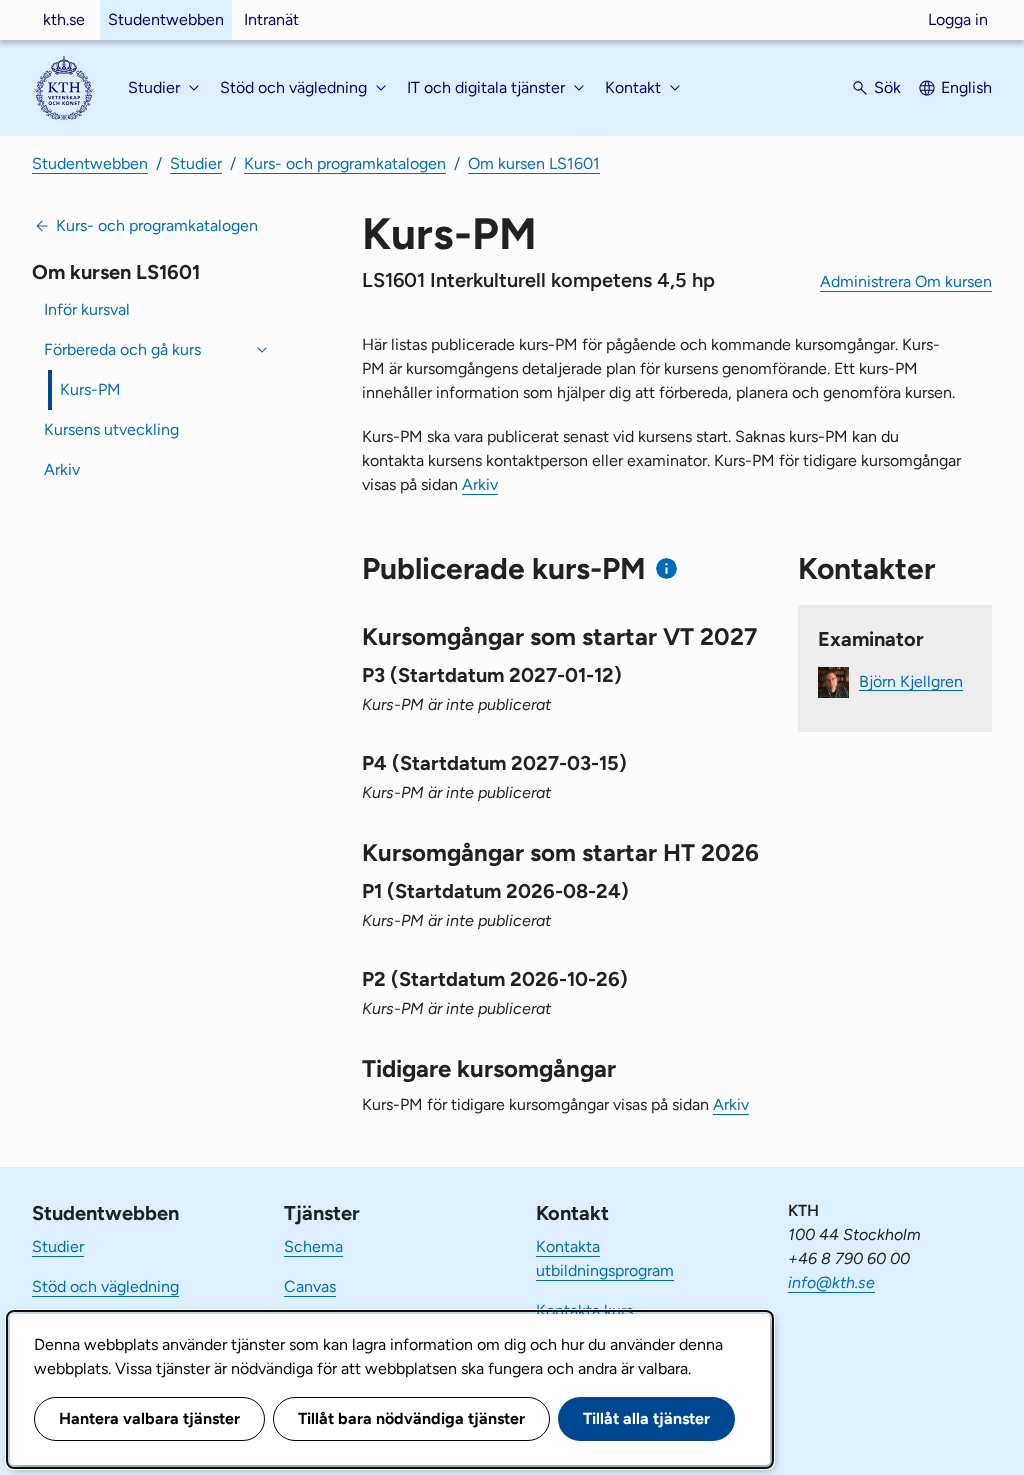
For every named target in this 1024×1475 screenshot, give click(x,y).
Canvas (310, 1286)
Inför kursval (87, 309)
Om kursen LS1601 (534, 163)
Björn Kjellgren (911, 680)
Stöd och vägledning (105, 1286)
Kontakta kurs (584, 1310)
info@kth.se (831, 1282)
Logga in (958, 19)
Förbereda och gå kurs (122, 349)
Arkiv (62, 469)
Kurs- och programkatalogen (345, 163)
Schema (313, 1246)
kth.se (64, 19)
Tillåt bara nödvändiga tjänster (411, 1418)
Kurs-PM (90, 389)
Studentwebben (166, 19)
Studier (196, 163)
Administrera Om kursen (906, 281)
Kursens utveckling (111, 429)
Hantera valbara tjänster (149, 1418)
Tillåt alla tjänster (646, 1418)
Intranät (271, 19)
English (966, 87)
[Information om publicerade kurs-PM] (666, 568)
